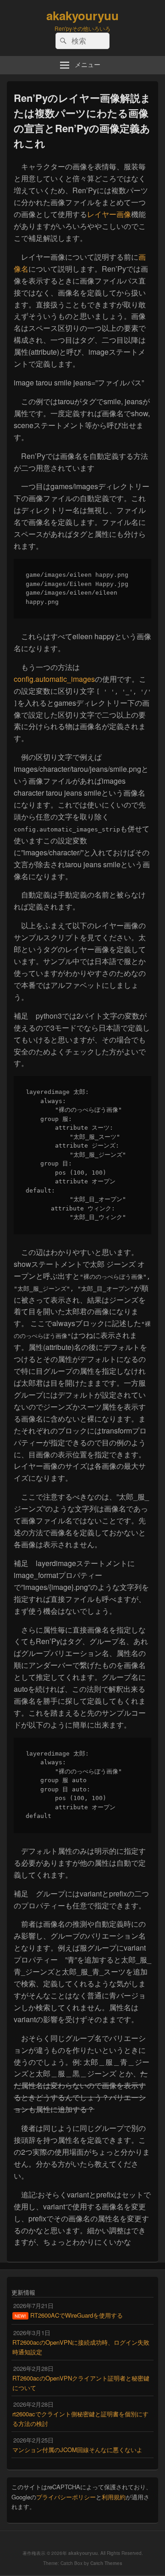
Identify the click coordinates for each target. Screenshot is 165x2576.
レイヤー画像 (109, 214)
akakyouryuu (82, 15)
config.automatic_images (54, 679)
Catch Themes (106, 2563)
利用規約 (114, 2497)
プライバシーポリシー (66, 2497)
